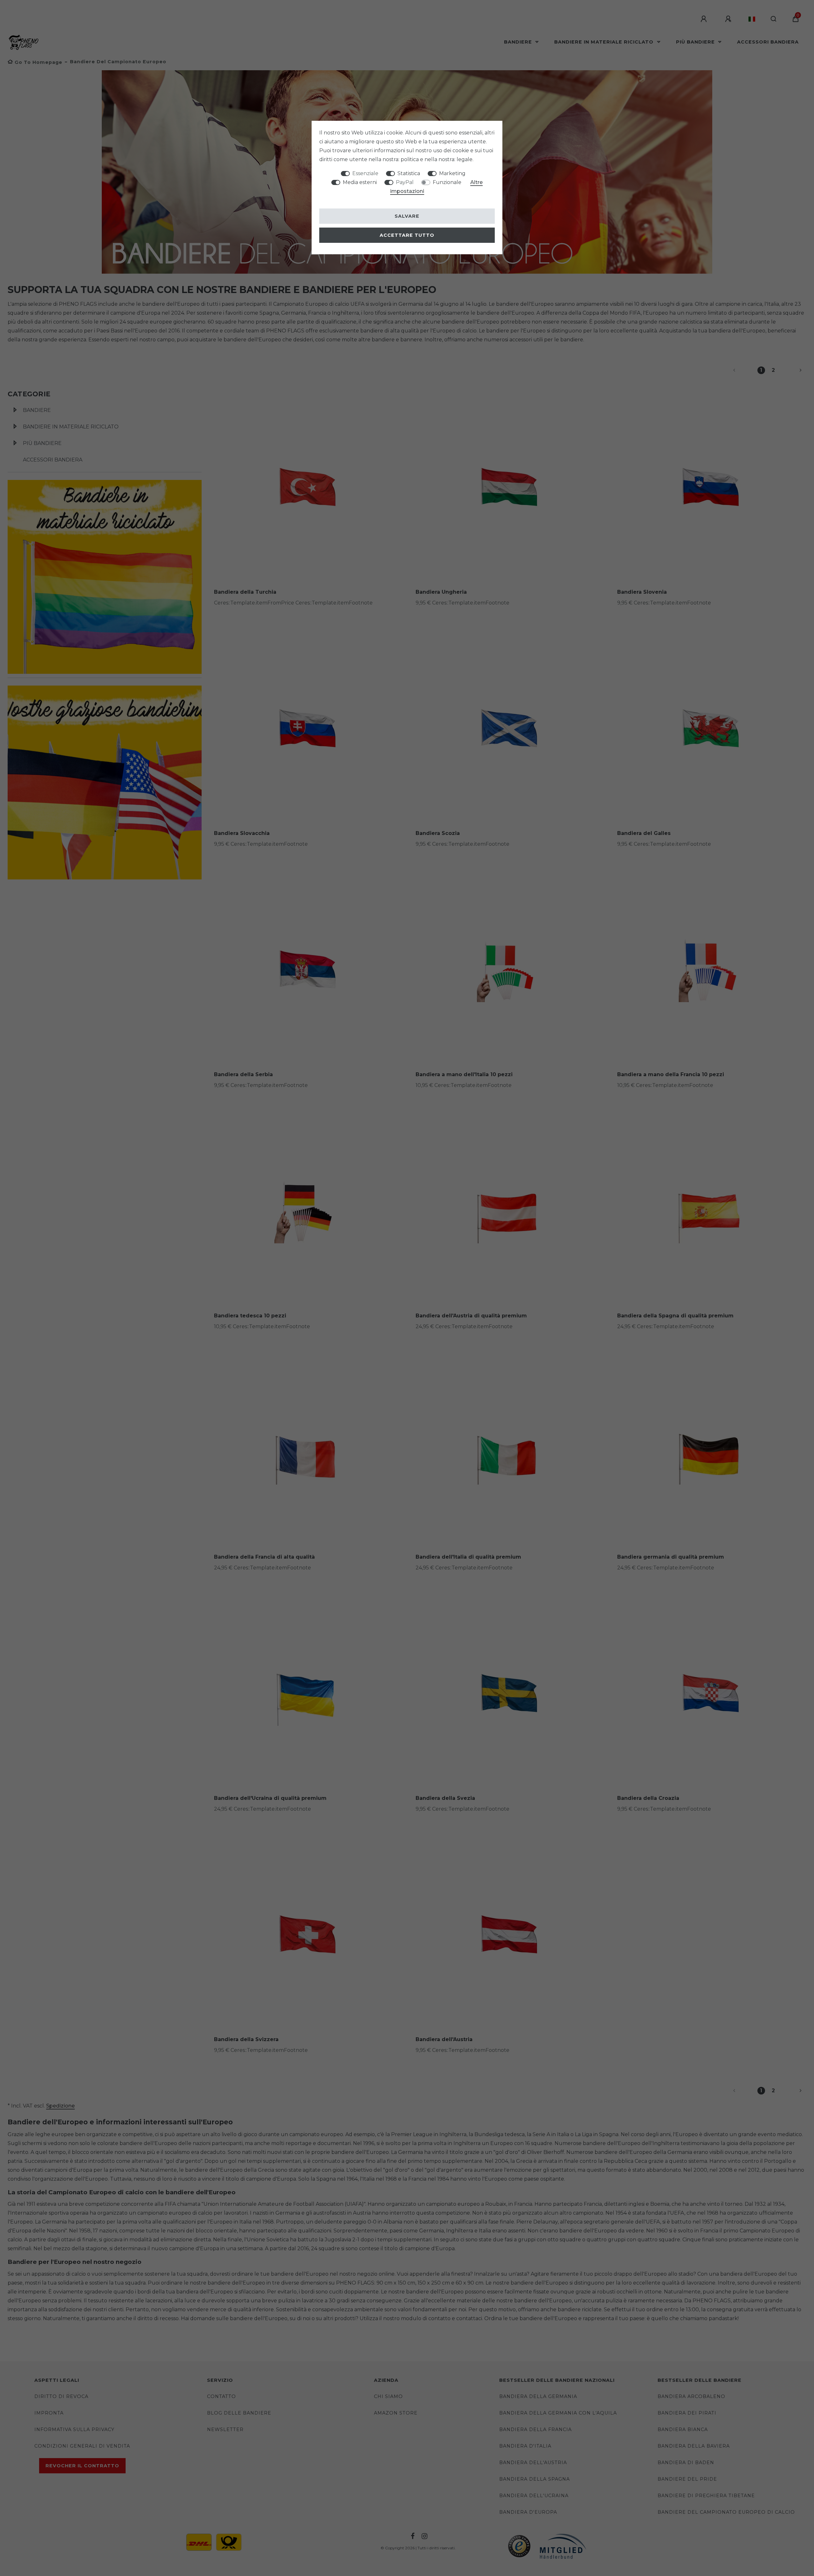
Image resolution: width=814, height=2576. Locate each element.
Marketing (452, 173)
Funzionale (447, 182)
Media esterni (360, 182)
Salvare (407, 216)
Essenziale (365, 173)
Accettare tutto (407, 235)
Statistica (409, 173)
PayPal (405, 182)
